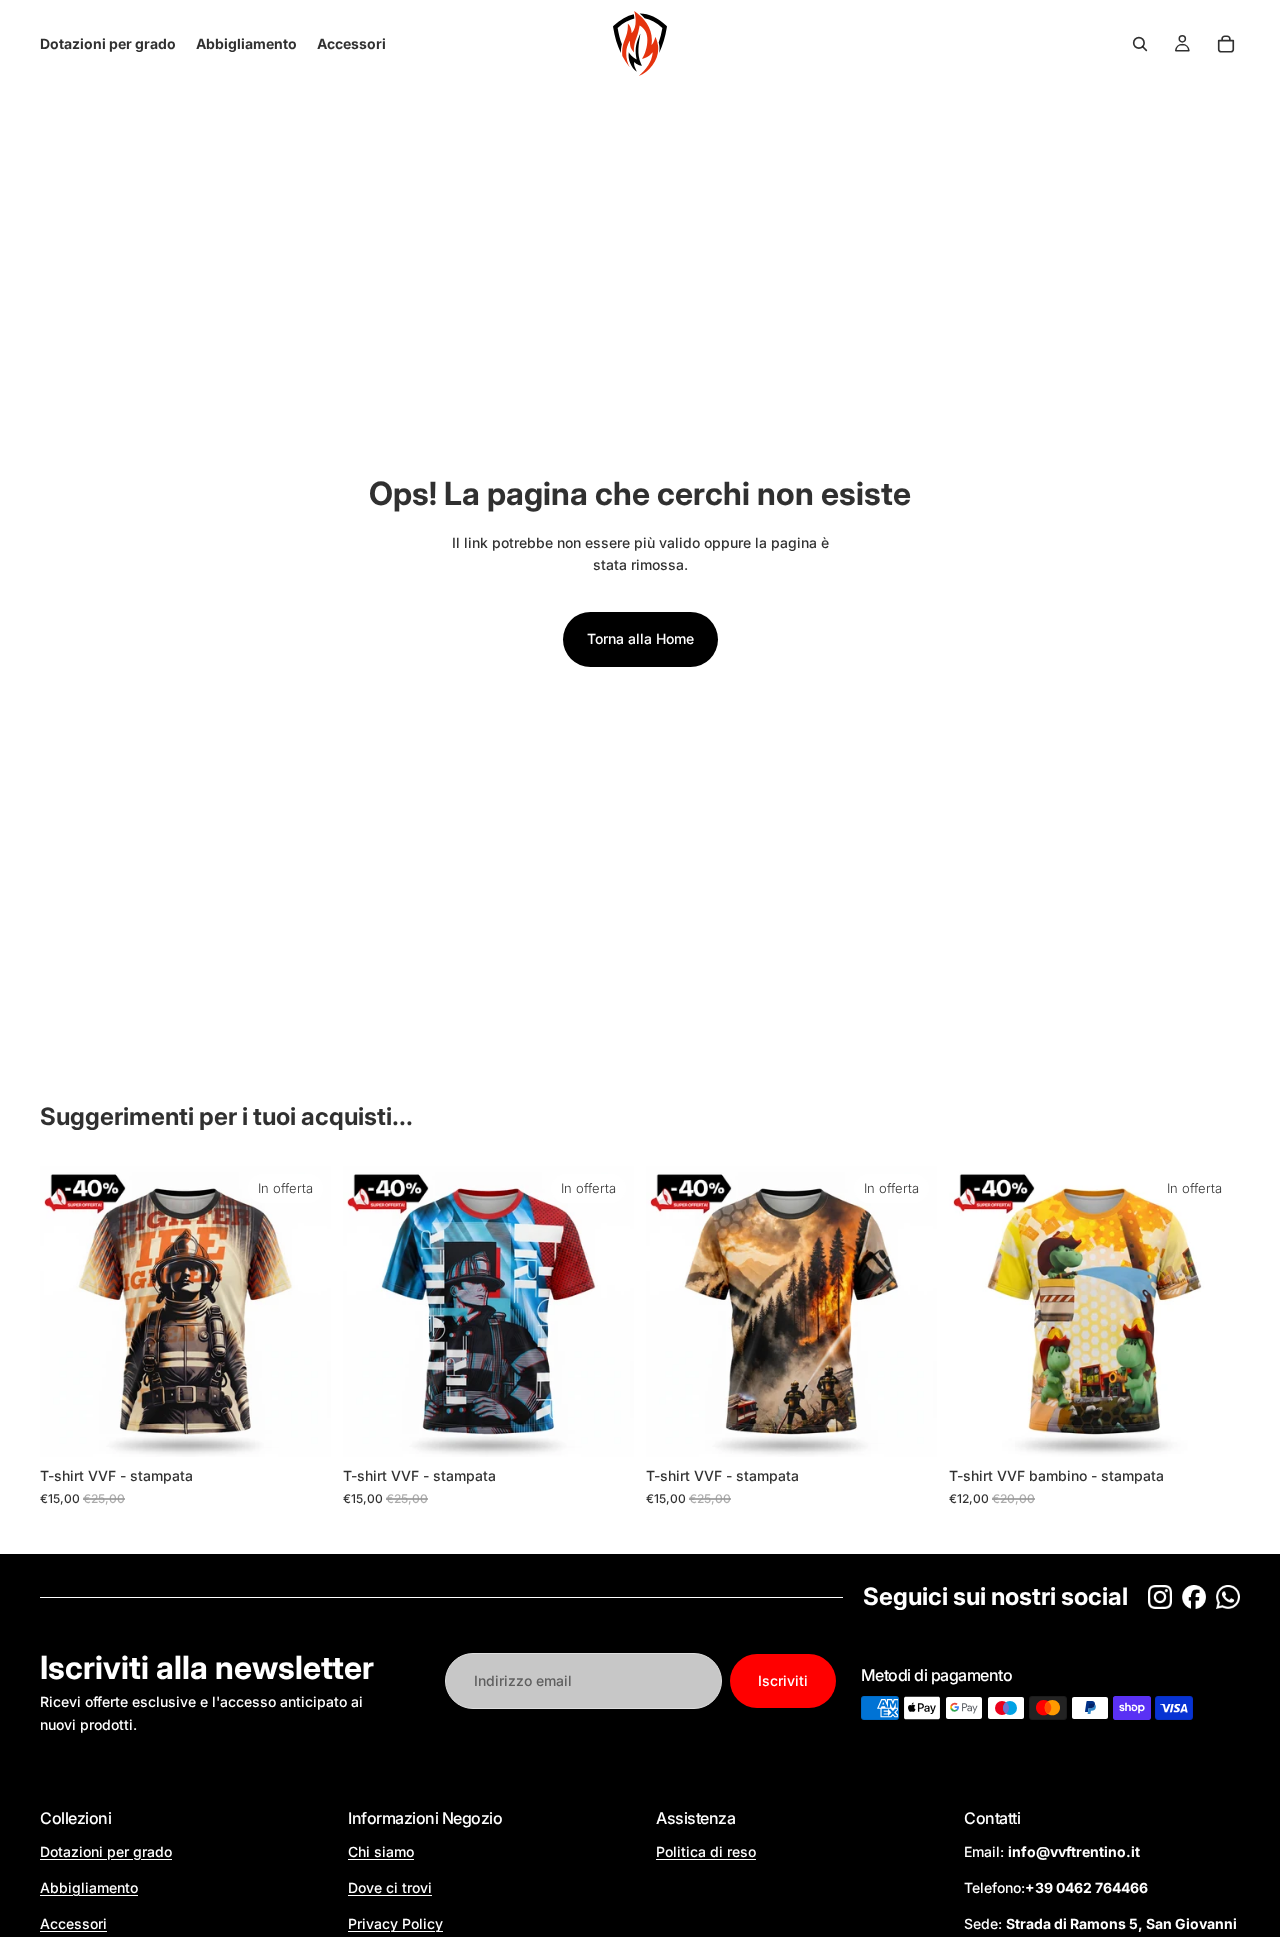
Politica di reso (706, 1851)
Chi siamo (381, 1851)
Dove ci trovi (390, 1887)
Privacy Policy (395, 1923)
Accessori (73, 1923)
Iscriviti (783, 1680)
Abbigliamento (89, 1887)
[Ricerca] (1140, 44)
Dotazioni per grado (106, 1851)
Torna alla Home (640, 638)
